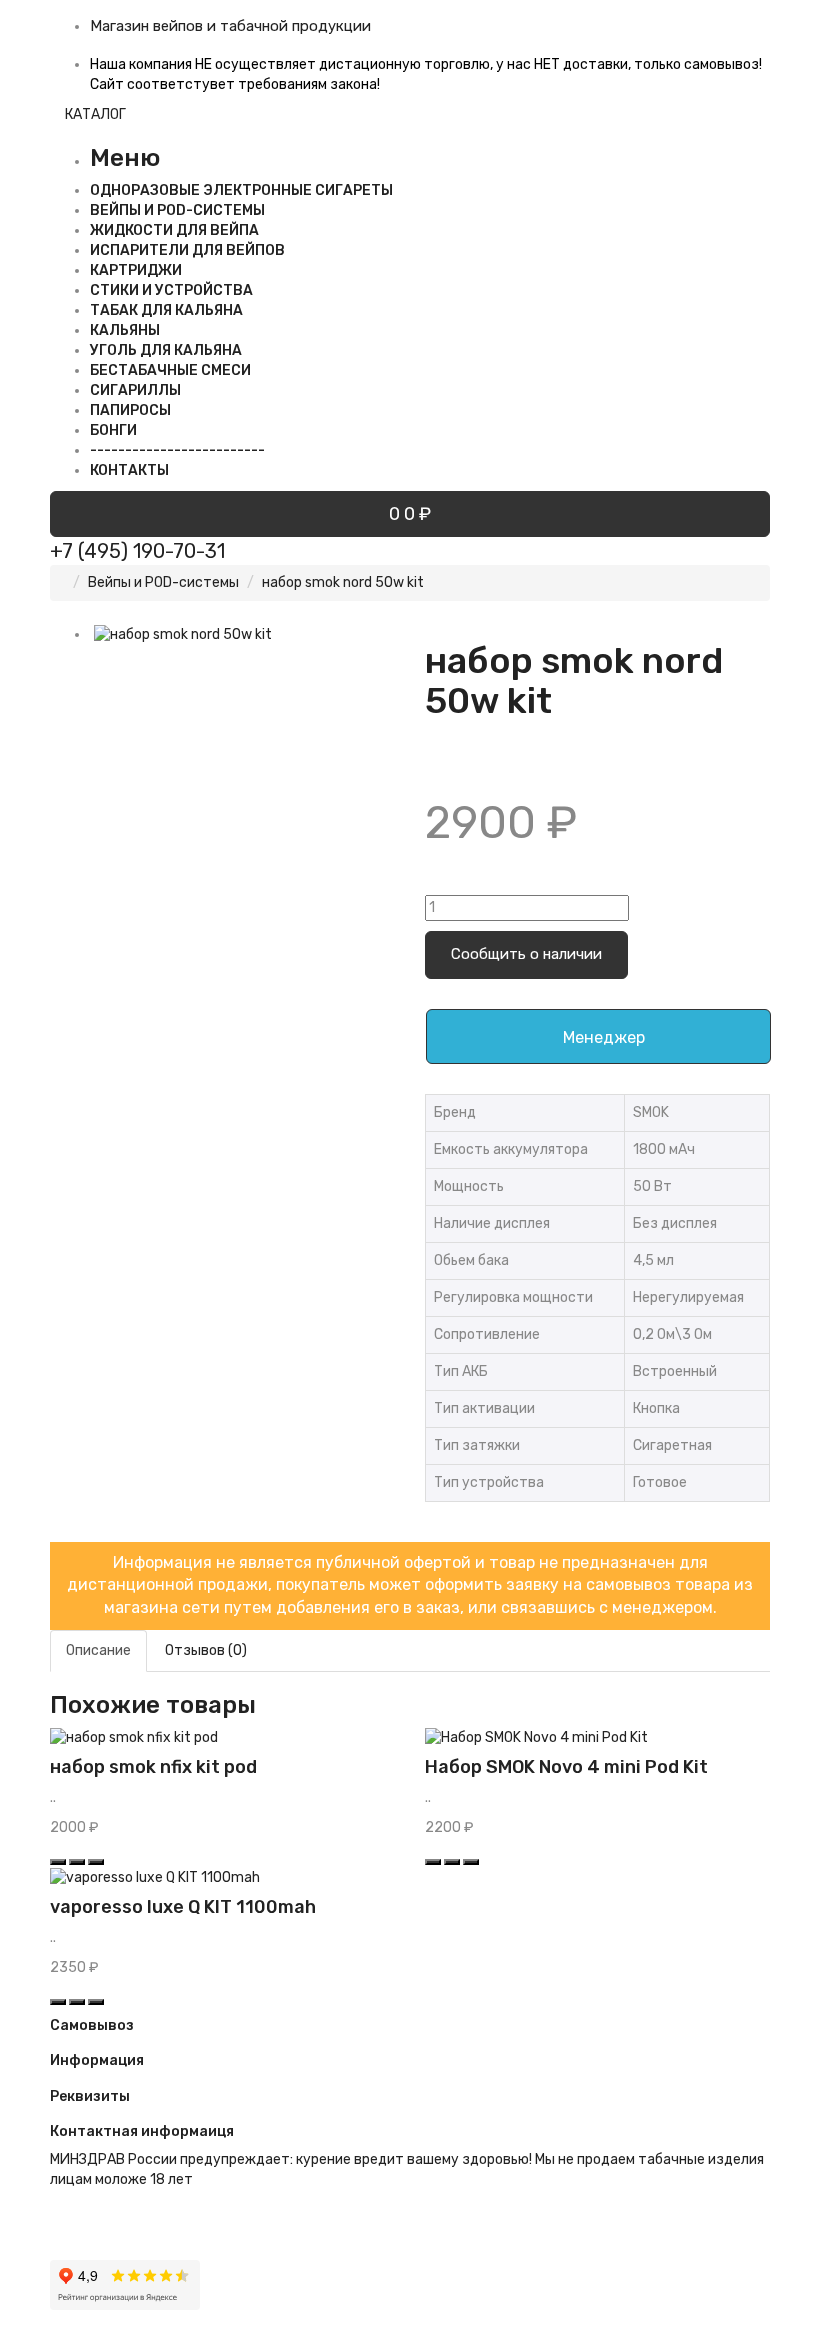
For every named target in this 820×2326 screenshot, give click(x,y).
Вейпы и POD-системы (163, 582)
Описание (98, 1650)
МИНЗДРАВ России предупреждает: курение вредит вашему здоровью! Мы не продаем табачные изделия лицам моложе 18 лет (407, 2169)
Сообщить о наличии (526, 954)
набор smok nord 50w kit (343, 582)
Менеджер (604, 1037)
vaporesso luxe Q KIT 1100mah (183, 1907)
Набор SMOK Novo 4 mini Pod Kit (566, 1767)
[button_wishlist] (77, 1862)
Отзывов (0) (206, 1650)
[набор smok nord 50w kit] (242, 635)
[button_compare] (96, 1862)
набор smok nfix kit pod (153, 1767)
